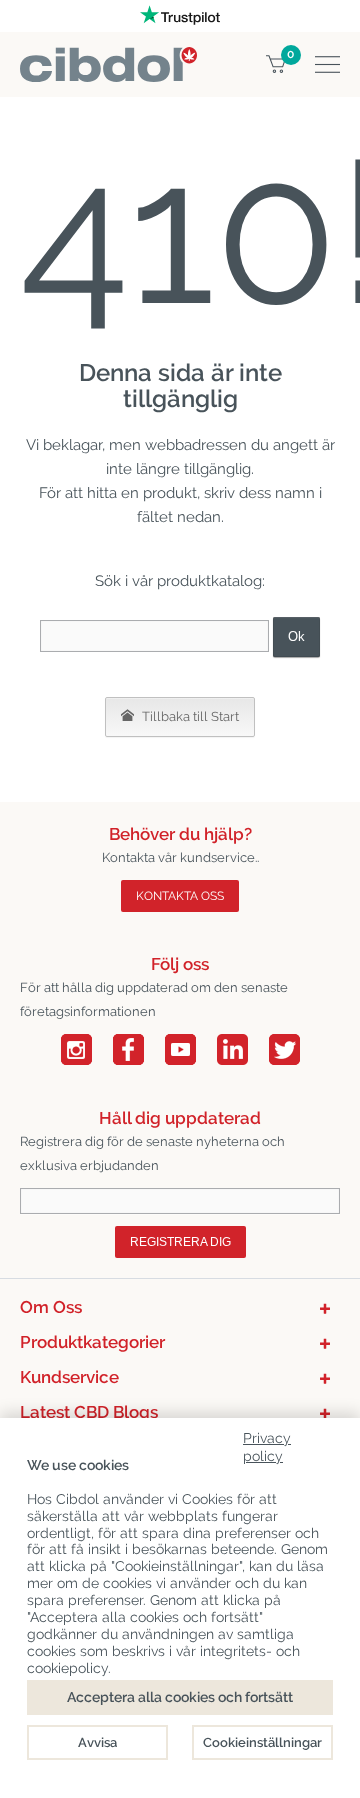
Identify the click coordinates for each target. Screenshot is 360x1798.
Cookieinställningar (262, 1742)
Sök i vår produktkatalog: (180, 581)
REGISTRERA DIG (180, 1242)
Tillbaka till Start (189, 716)
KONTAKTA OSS (180, 896)
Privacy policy (267, 1443)
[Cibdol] (108, 58)
